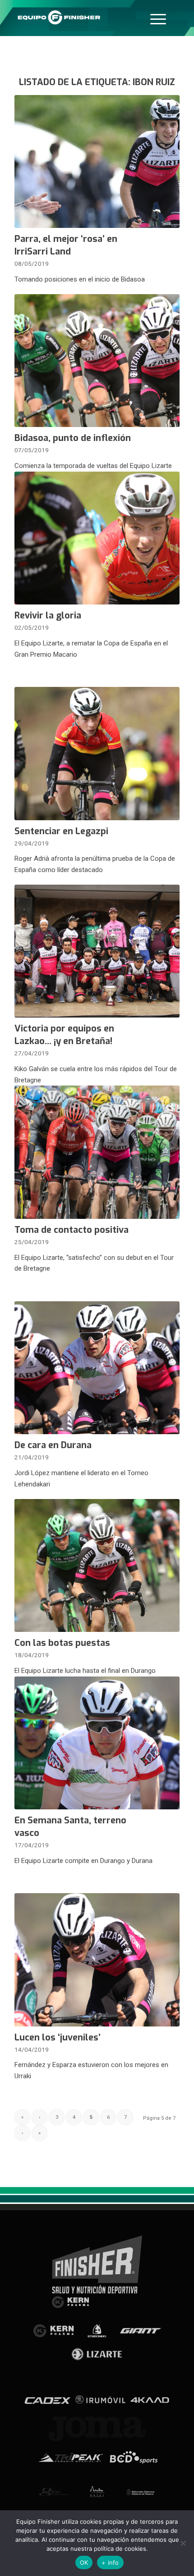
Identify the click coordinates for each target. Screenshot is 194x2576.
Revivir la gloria (48, 616)
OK (84, 2562)
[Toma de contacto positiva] (97, 1152)
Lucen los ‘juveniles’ (58, 2038)
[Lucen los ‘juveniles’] (97, 1960)
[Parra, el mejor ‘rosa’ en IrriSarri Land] (97, 161)
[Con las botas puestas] (97, 1565)
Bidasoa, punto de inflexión (73, 438)
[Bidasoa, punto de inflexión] (97, 361)
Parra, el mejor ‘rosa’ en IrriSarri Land (66, 245)
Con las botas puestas (62, 1643)
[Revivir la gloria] (97, 538)
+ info (110, 2562)
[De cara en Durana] (97, 1368)
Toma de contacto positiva (72, 1230)
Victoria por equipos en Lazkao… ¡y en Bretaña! (64, 1035)
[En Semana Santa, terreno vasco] (97, 1743)
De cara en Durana (53, 1445)
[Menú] (158, 18)
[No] (183, 2543)
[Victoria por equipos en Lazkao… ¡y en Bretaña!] (97, 951)
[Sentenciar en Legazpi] (97, 753)
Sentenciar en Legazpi (61, 831)
